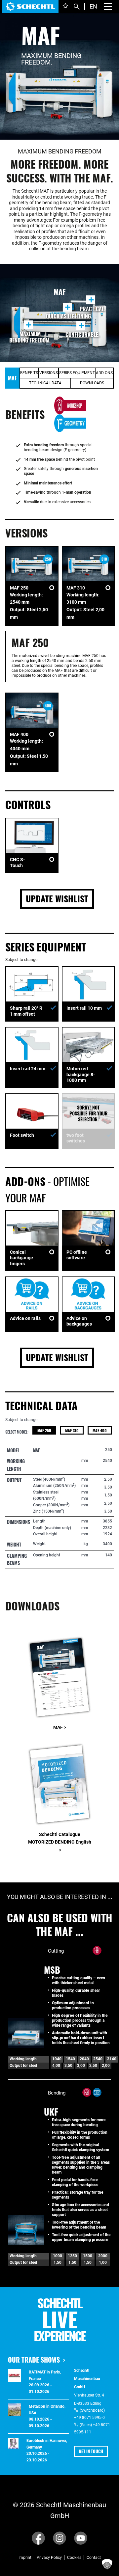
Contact (94, 2558)
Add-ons (104, 373)
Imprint (25, 2558)
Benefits (29, 373)
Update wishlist (57, 899)
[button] (107, 2564)
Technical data (45, 383)
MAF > (60, 1727)
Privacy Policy (49, 2558)
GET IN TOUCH (91, 2451)
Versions (49, 373)
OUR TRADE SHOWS (34, 2360)
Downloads (92, 383)
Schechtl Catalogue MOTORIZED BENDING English (60, 1842)
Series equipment (77, 373)
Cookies (74, 2558)
